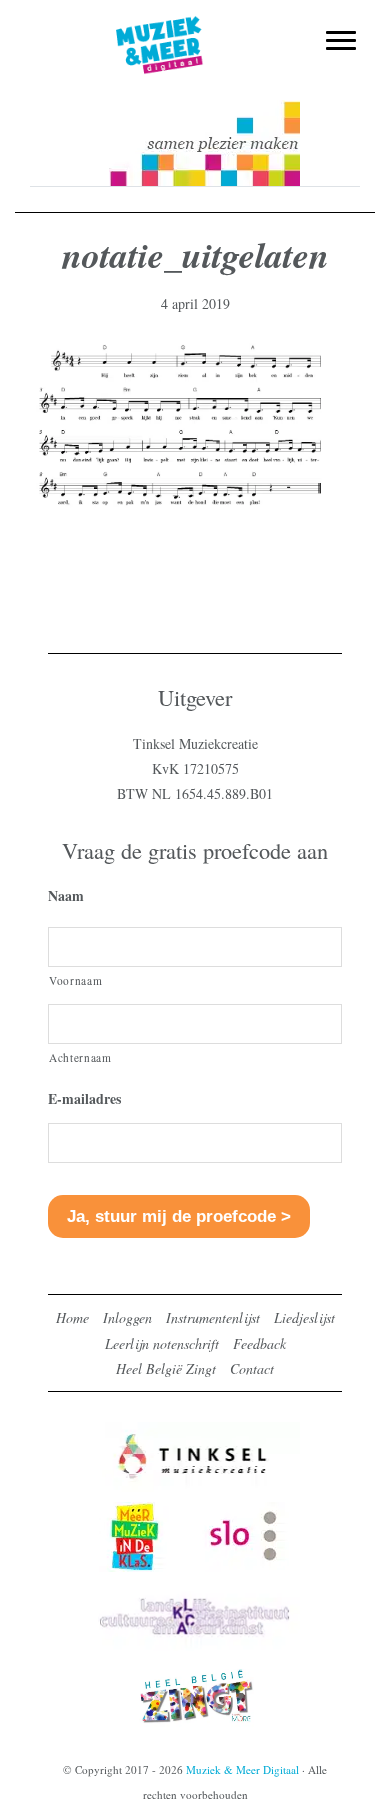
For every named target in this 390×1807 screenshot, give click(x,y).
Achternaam (80, 1057)
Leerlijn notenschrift (162, 1343)
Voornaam (75, 980)
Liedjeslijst (304, 1317)
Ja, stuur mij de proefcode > (179, 1216)
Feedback (259, 1343)
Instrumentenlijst (213, 1317)
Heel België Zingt (166, 1368)
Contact (252, 1368)
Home (72, 1317)
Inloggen (127, 1317)
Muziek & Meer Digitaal (195, 27)
